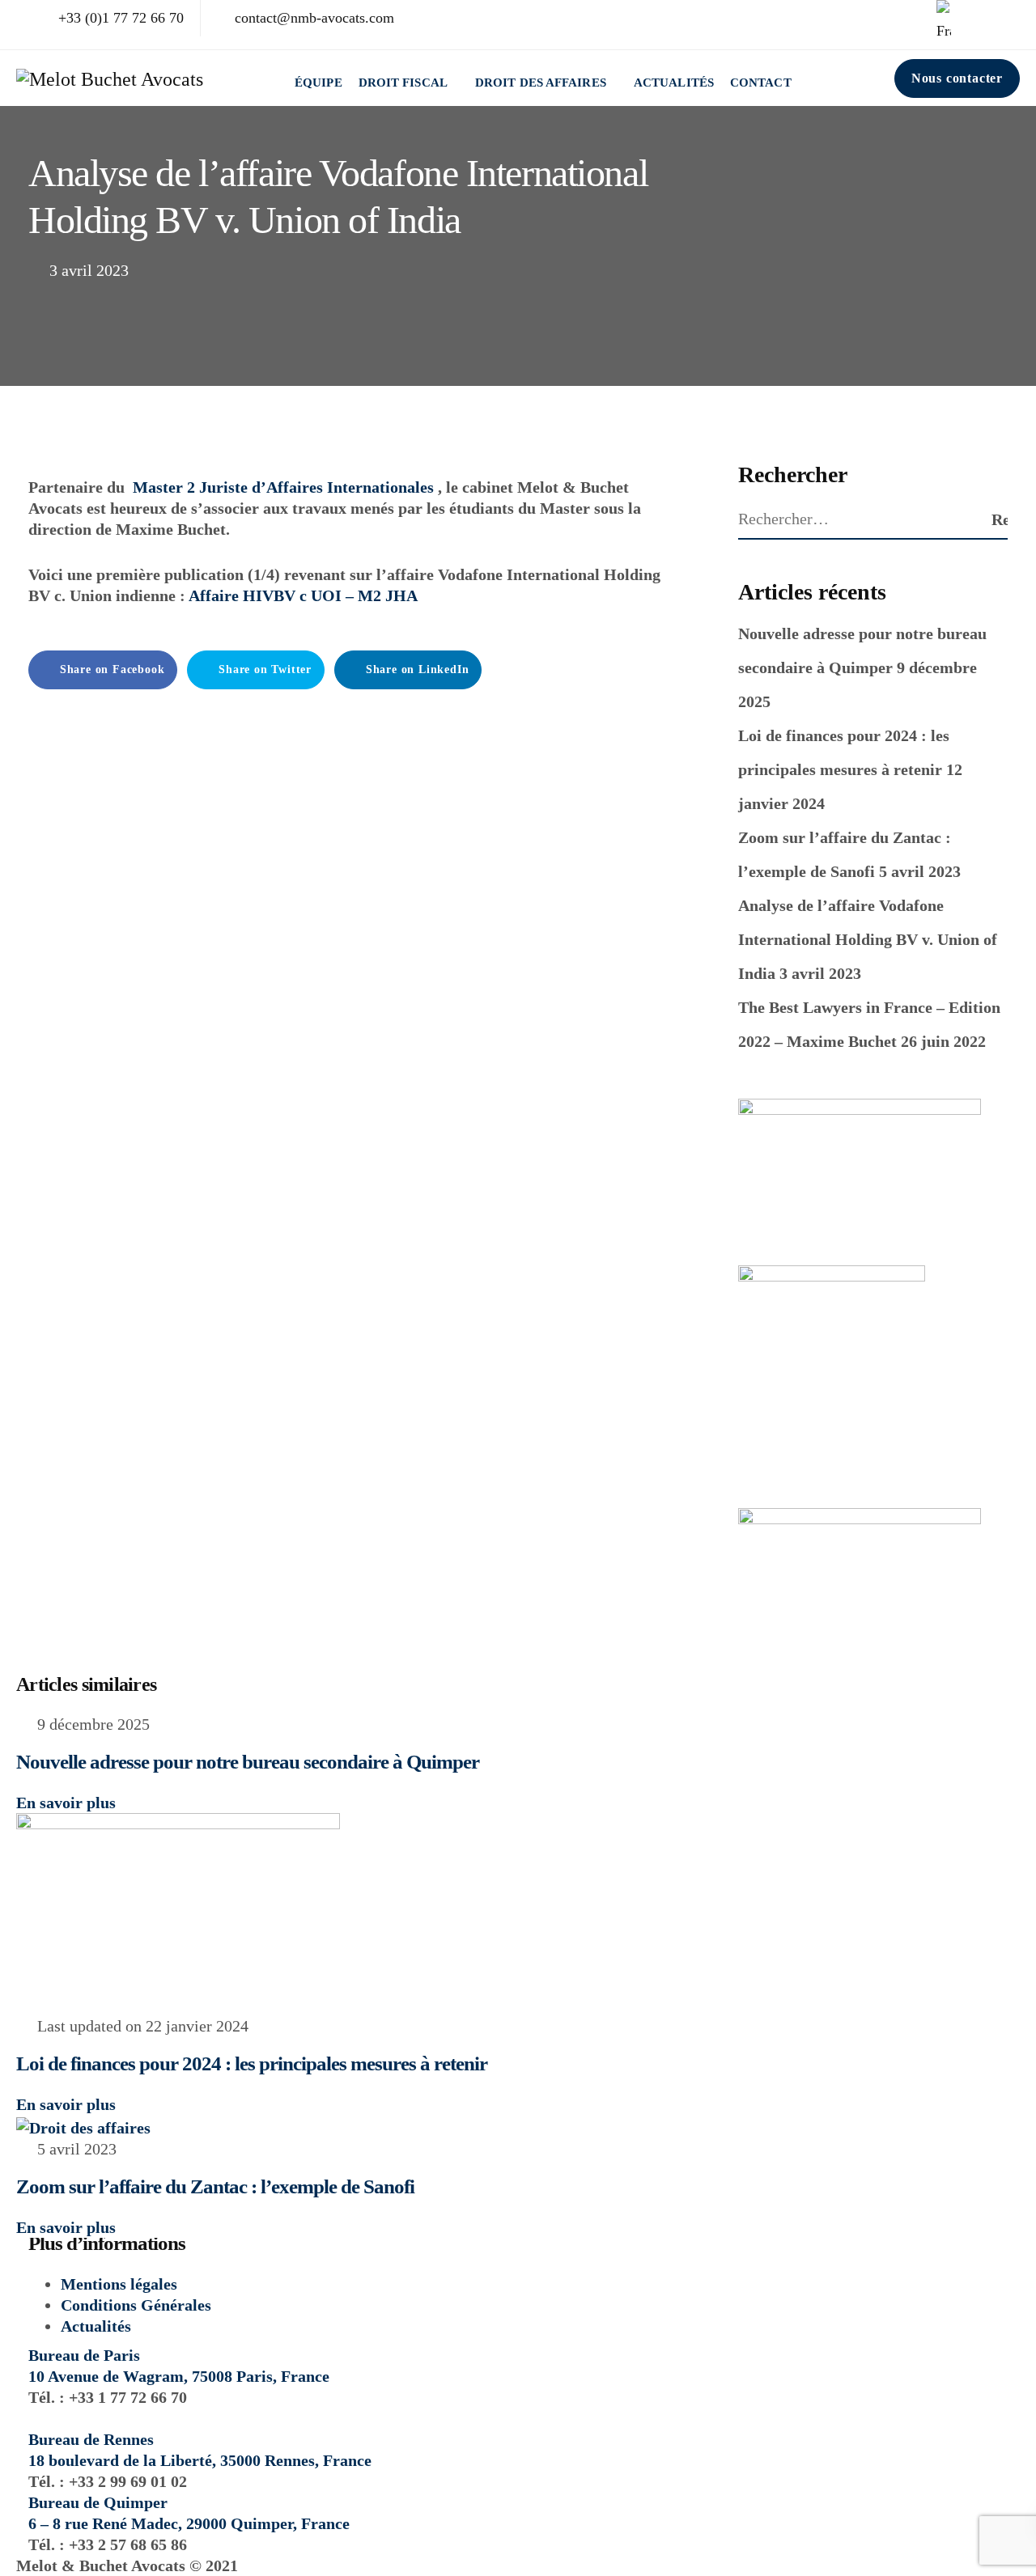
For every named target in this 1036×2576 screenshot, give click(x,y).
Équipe (318, 83)
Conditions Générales (136, 2305)
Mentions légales (119, 2284)
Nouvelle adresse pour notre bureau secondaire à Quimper (248, 1762)
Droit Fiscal (403, 83)
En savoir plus (66, 1803)
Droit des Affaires (541, 83)
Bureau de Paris (84, 2355)
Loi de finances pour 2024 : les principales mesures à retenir (252, 2063)
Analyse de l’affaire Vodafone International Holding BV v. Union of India (868, 939)
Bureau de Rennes (91, 2439)
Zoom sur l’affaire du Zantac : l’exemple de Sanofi (215, 2186)
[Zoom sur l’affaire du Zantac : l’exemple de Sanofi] (83, 2125)
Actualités (674, 83)
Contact (761, 83)
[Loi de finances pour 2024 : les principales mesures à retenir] (178, 1913)
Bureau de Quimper (98, 2502)
